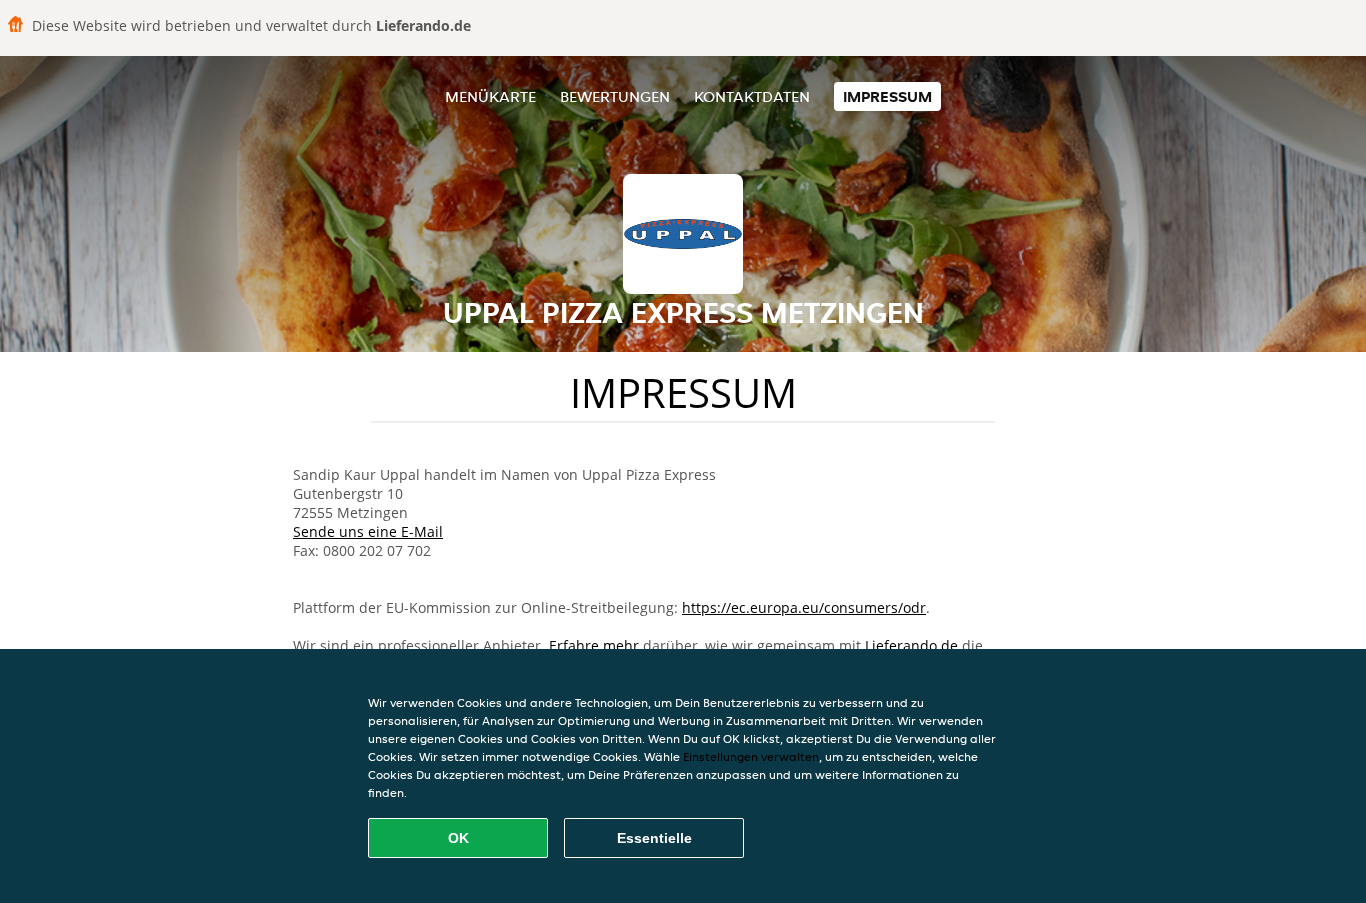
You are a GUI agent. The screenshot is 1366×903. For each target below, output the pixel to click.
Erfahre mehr (594, 645)
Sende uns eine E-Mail (368, 531)
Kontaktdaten (752, 96)
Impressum (887, 96)
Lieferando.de (911, 645)
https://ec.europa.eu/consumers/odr (804, 607)
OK (458, 838)
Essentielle (654, 838)
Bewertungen (615, 96)
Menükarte (490, 96)
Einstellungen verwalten (751, 756)
